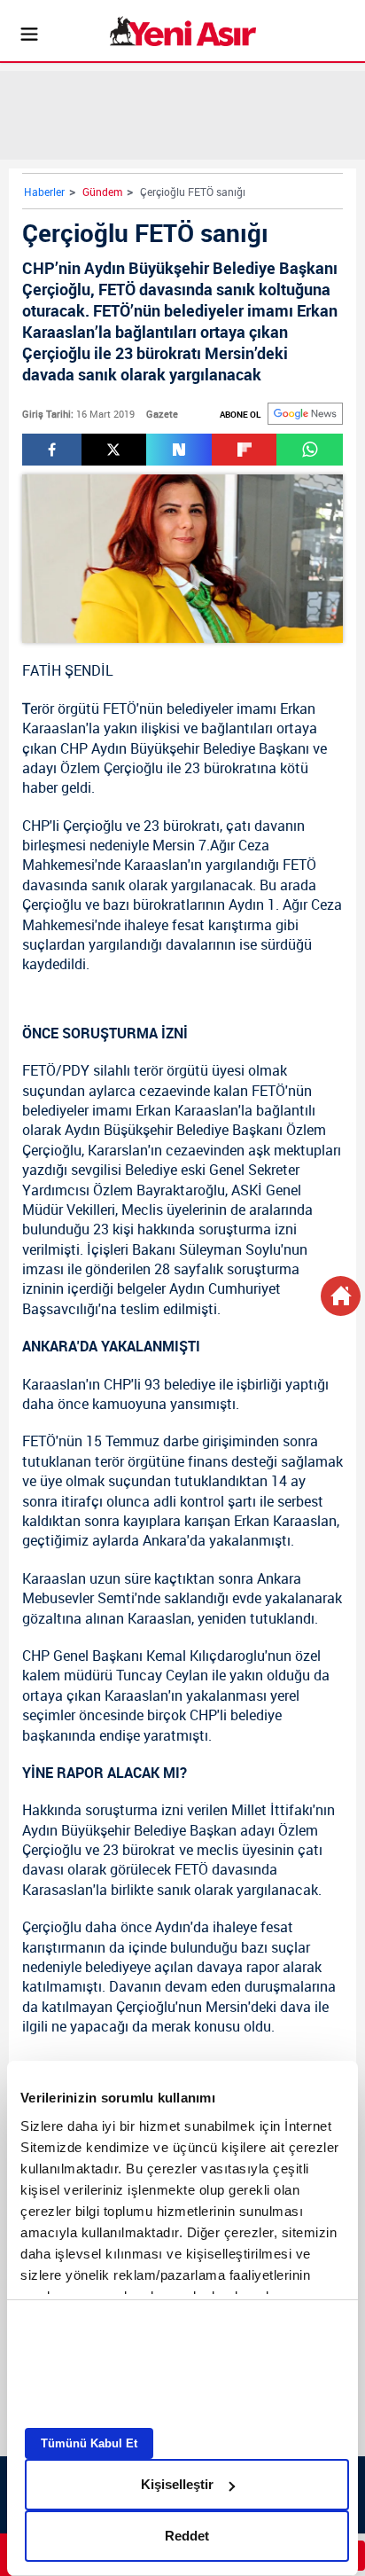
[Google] (305, 414)
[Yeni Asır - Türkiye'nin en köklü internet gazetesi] (183, 31)
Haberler (44, 192)
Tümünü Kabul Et (89, 2443)
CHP (74, 748)
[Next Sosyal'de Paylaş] (179, 450)
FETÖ (120, 709)
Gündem (102, 192)
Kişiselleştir (177, 2484)
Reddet (187, 2536)
